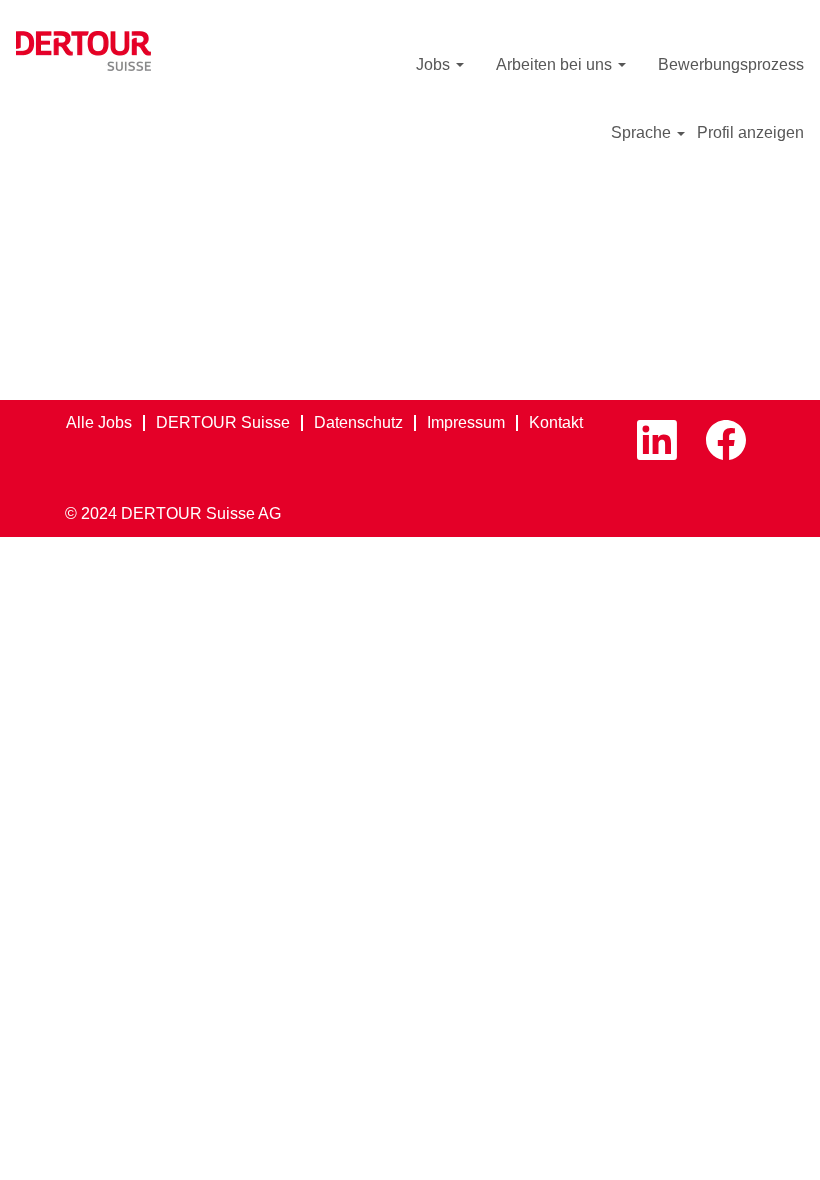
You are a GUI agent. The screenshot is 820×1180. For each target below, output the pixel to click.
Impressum (466, 422)
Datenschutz (358, 422)
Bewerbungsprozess (731, 64)
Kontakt (556, 422)
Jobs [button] (435, 64)
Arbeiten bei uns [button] (556, 64)
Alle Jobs (99, 422)
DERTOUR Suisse (223, 422)
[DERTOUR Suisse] (83, 51)
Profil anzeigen (750, 132)
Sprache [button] (643, 132)
